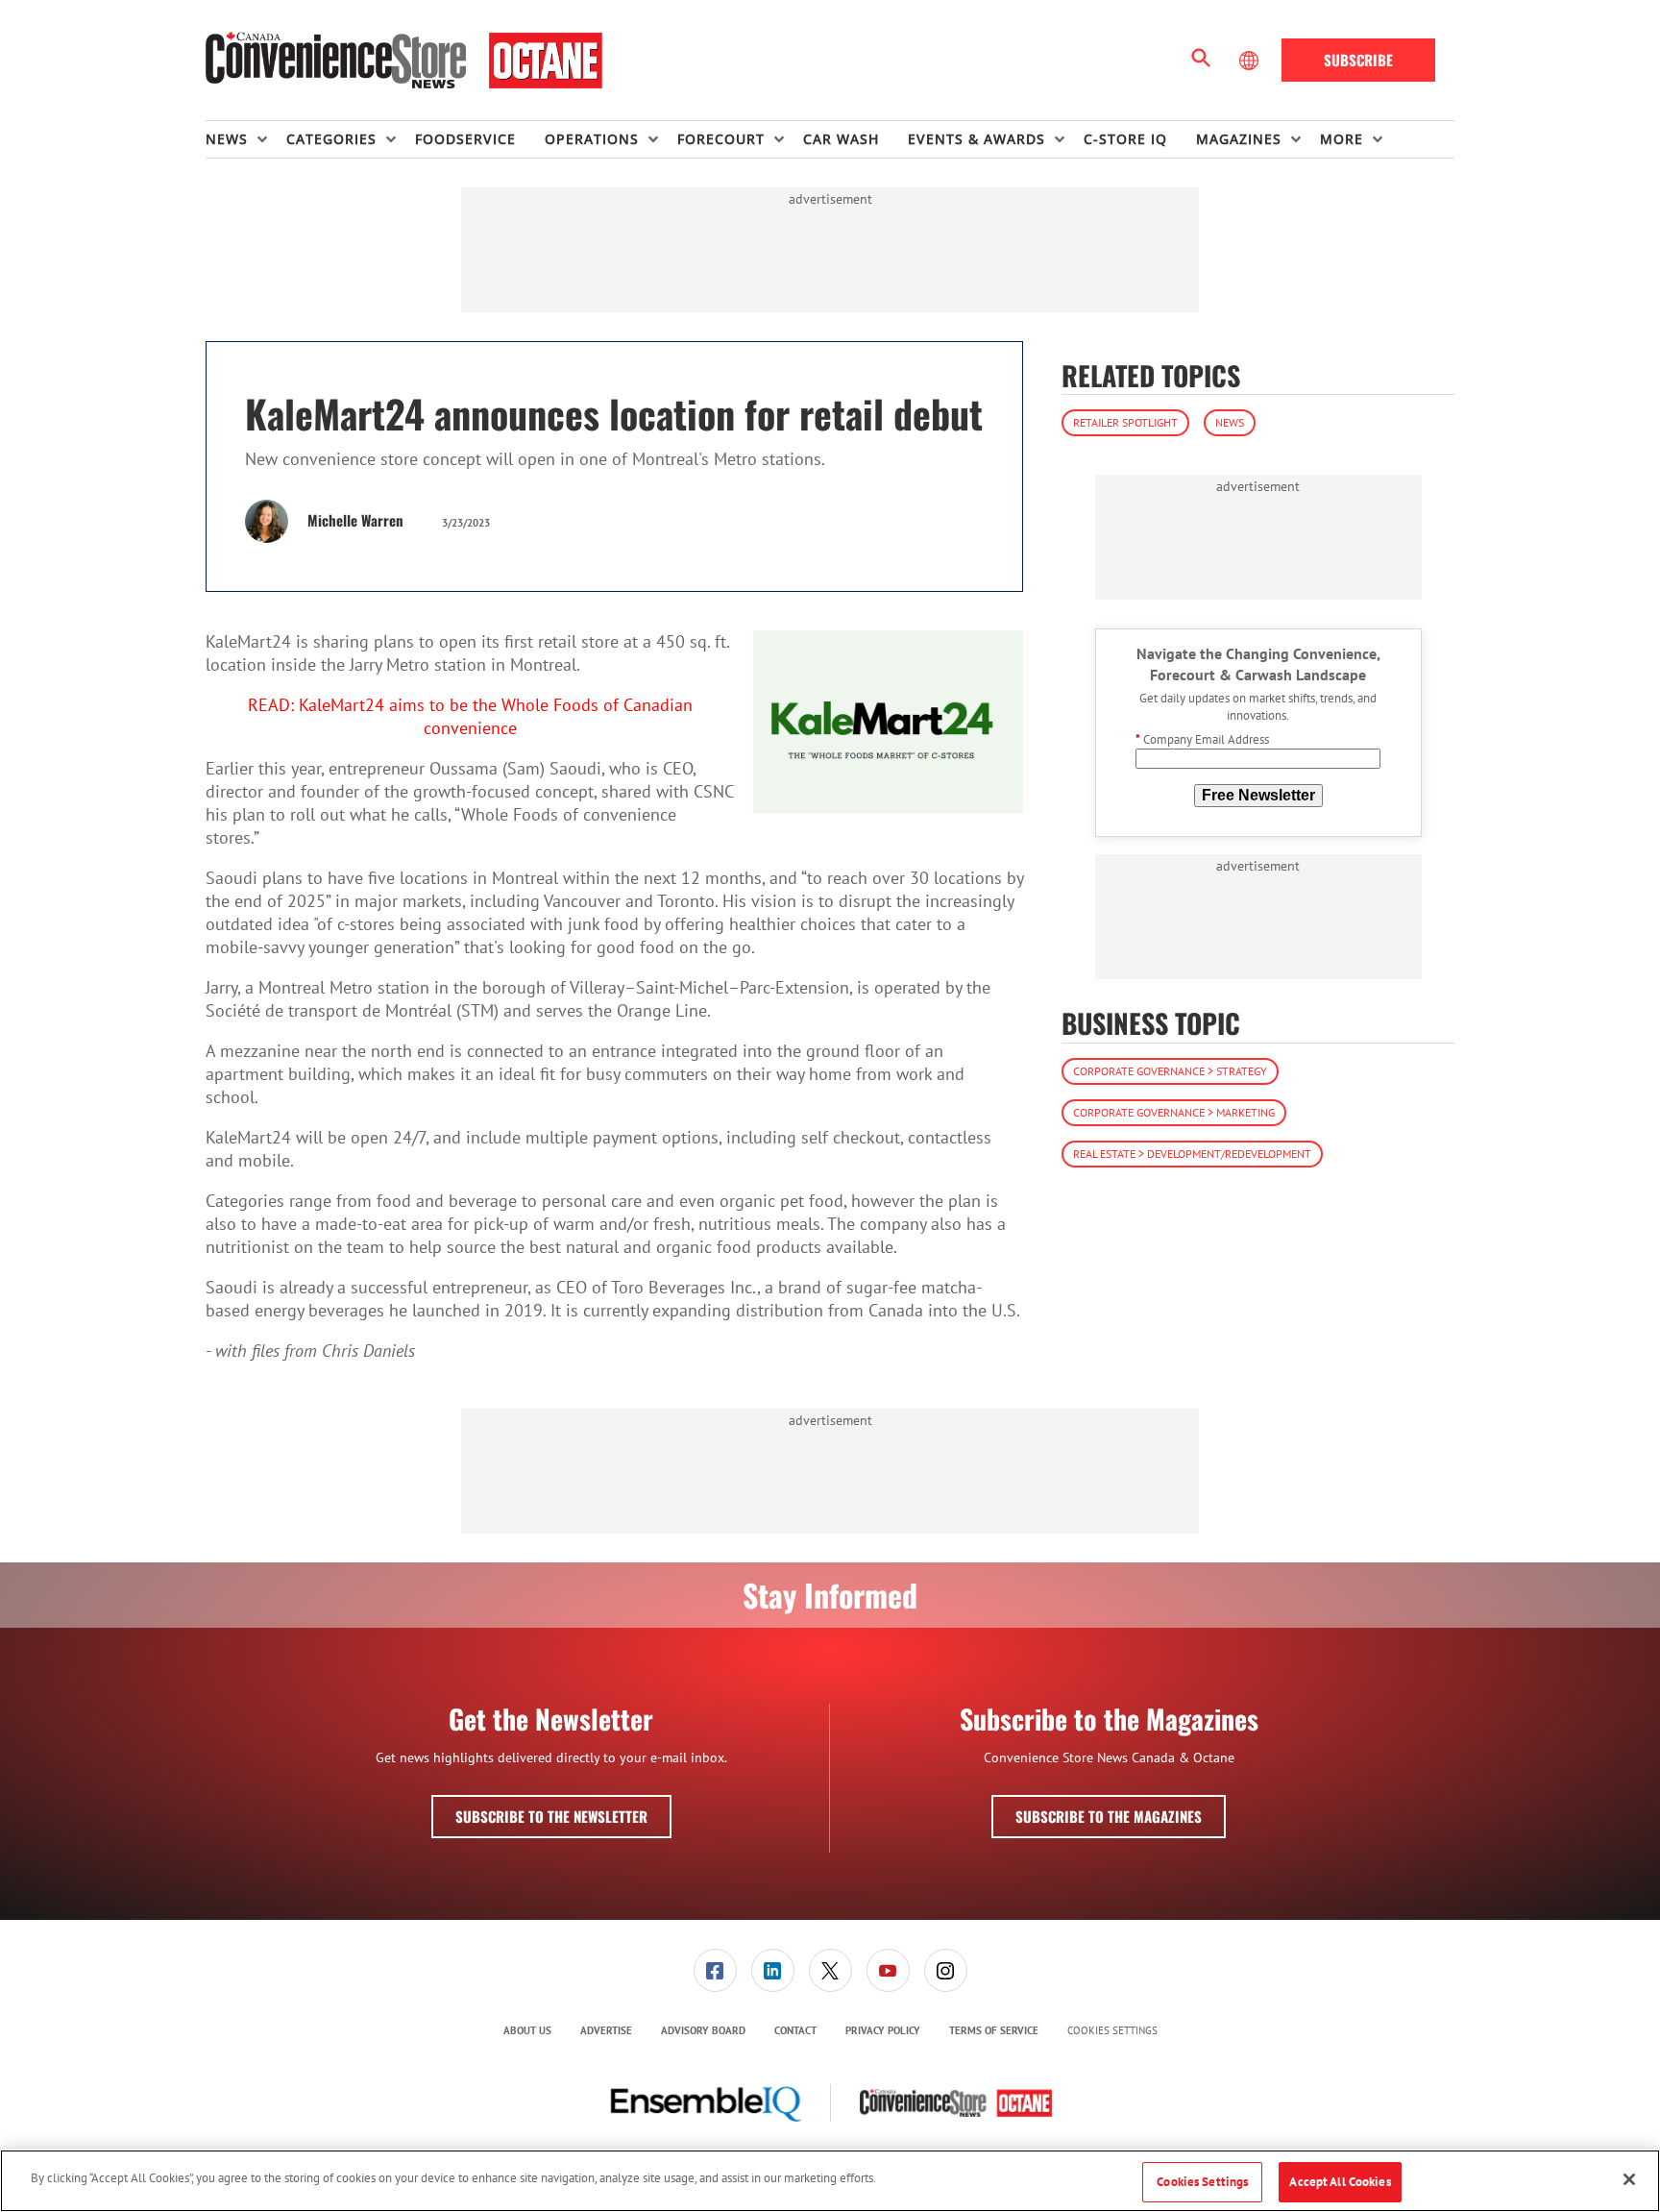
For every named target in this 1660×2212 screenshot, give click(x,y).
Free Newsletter (1258, 795)
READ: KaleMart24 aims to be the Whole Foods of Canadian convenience (470, 716)
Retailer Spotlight (1125, 422)
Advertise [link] (606, 2030)
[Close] (1629, 2179)
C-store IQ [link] (1125, 139)
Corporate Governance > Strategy (1170, 1071)
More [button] (1342, 139)
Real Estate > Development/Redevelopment (1192, 1154)
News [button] (227, 139)
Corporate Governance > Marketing (1174, 1112)
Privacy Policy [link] (883, 2030)
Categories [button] (331, 139)
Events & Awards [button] (976, 139)
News (1230, 422)
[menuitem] (246, 139)
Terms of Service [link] (994, 2030)
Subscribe (1358, 60)
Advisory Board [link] (703, 2030)
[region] (830, 2181)
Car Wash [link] (841, 139)
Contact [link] (795, 2030)
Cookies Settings (1112, 2031)
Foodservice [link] (465, 139)
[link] (715, 1970)
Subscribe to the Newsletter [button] (551, 1816)
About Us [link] (527, 2030)
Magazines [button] (1239, 139)
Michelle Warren (355, 520)
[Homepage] (404, 61)
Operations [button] (592, 139)
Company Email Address (1202, 740)
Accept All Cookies (1340, 2182)
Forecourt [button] (721, 139)
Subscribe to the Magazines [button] (1109, 1816)
